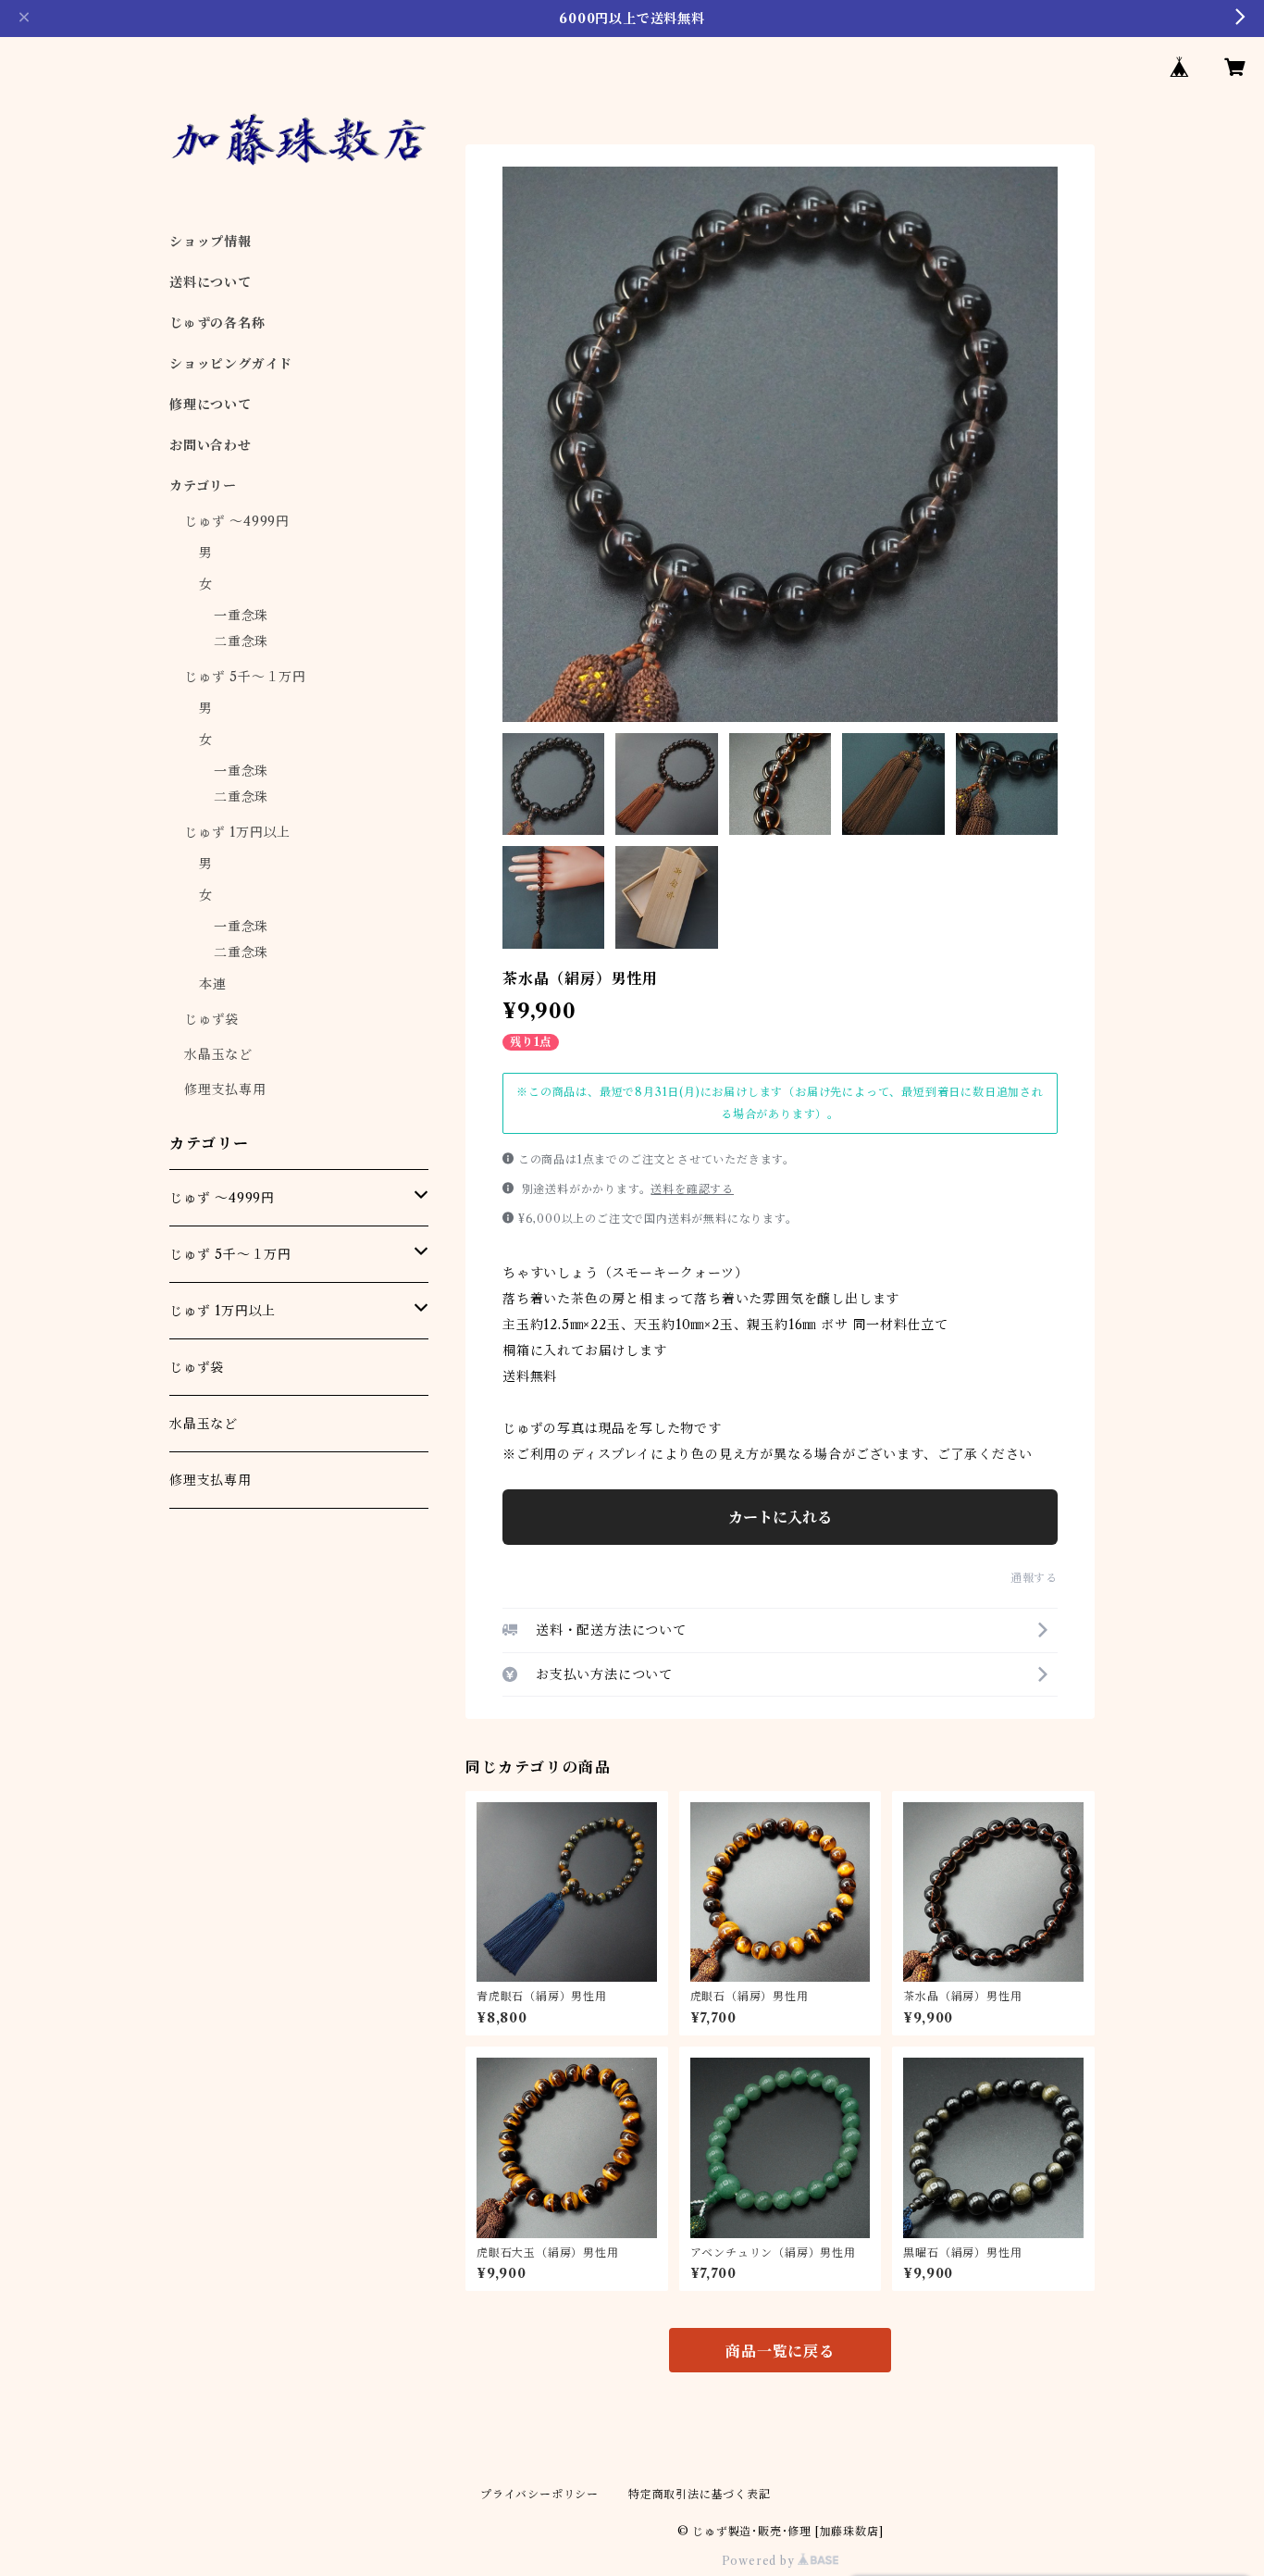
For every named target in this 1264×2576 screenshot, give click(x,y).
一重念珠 (241, 616)
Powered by (760, 2561)
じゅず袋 (211, 1019)
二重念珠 (241, 641)
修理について (211, 404)
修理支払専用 (225, 1089)
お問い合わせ (211, 445)
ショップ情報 (211, 242)
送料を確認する (692, 1189)
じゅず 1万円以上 (237, 832)
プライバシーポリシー (539, 2494)
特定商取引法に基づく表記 (700, 2494)
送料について (211, 282)
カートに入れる (780, 1517)
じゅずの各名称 (217, 323)
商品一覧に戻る (780, 2351)
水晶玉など (218, 1054)
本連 (213, 984)
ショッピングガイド (231, 364)
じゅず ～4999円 (237, 521)
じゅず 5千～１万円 (245, 677)
